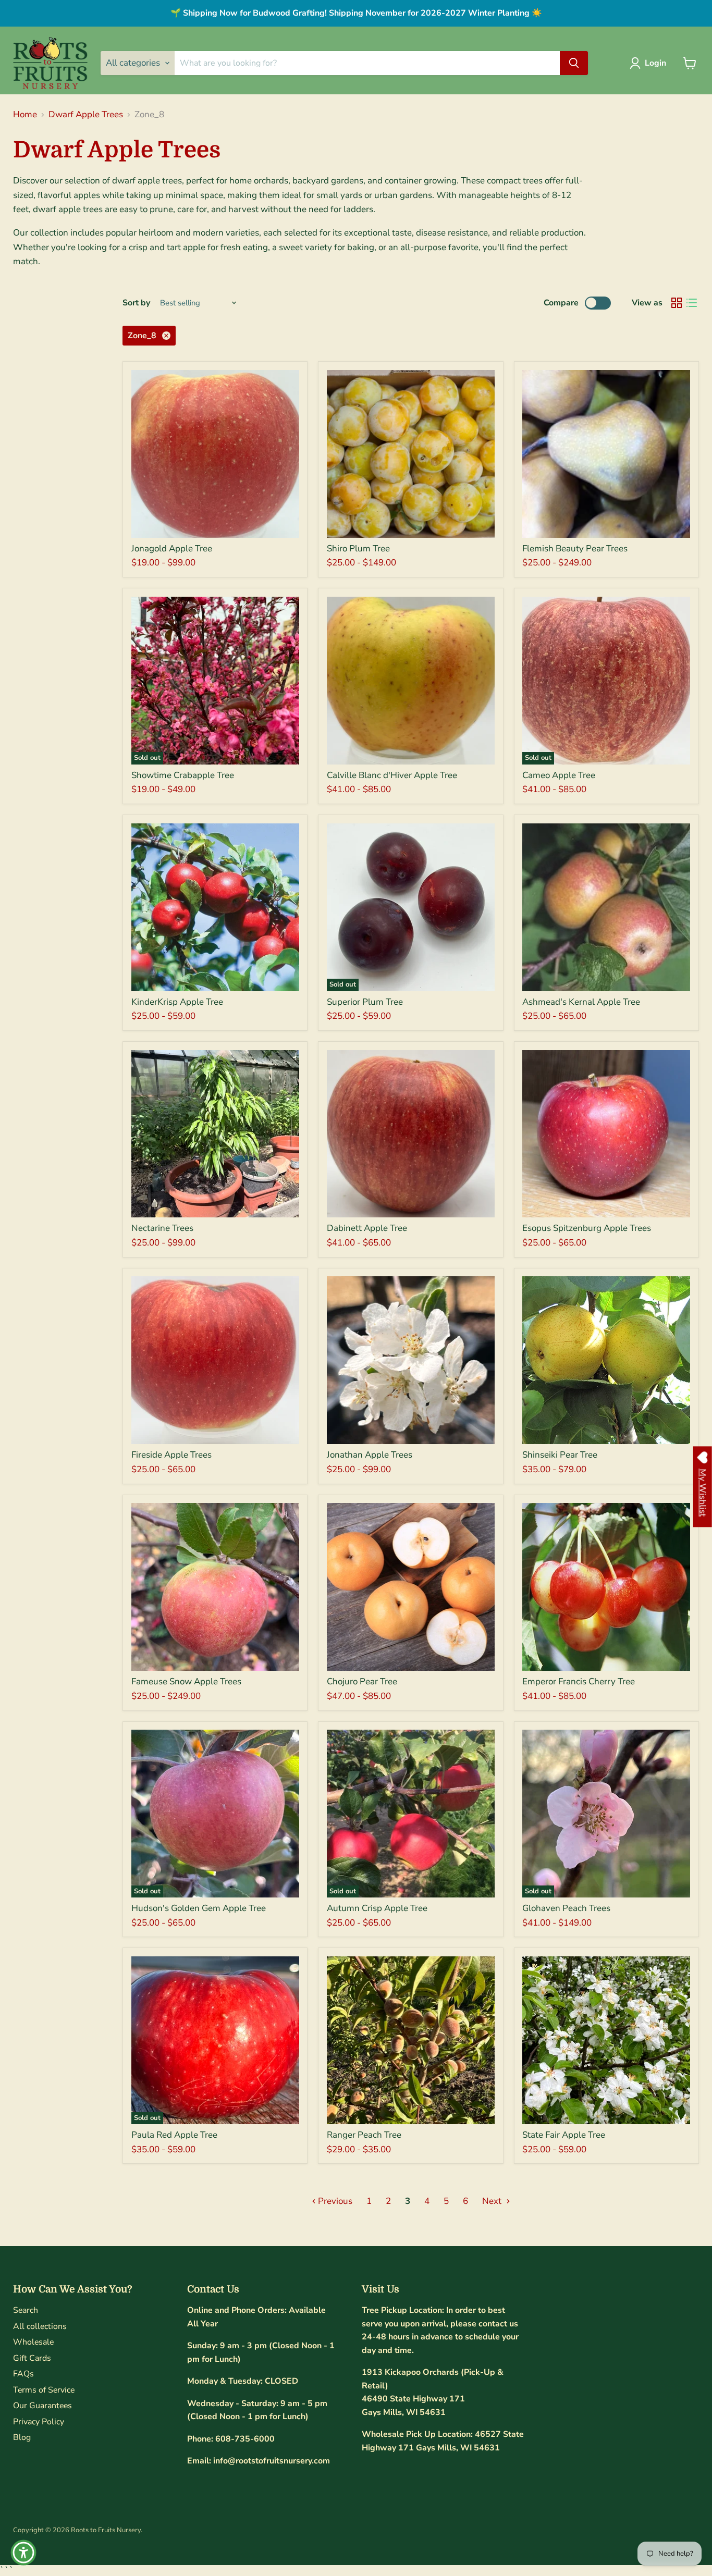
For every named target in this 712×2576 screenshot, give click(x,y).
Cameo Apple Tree (559, 775)
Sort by (136, 303)
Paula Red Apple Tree (174, 2135)
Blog (22, 2437)
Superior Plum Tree (365, 1002)
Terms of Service (44, 2390)
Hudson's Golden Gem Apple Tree (199, 1908)
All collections (40, 2326)
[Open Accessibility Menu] (23, 2553)
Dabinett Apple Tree (367, 1228)
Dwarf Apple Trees (86, 115)
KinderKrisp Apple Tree (177, 1002)
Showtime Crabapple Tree (183, 775)
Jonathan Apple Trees (370, 1455)
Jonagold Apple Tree (172, 549)
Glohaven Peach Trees (566, 1908)
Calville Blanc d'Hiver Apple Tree (392, 775)
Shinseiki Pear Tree (560, 1455)
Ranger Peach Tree (364, 2135)
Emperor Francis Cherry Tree (579, 1681)
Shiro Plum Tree (358, 549)
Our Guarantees (42, 2406)
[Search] (574, 63)
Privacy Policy (39, 2422)
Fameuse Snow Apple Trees (186, 1681)
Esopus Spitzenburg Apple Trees (587, 1228)
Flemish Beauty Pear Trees (575, 549)
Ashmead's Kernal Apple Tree (581, 1002)
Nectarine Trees (162, 1228)
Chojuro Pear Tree (362, 1681)
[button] (650, 63)
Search (26, 2310)
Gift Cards (32, 2358)
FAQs (23, 2374)
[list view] (692, 303)
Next (493, 2201)
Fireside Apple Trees (171, 1455)
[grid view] (677, 303)
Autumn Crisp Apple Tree (377, 1908)
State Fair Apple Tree (564, 2135)
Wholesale (33, 2342)
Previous (334, 2201)
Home (25, 115)
